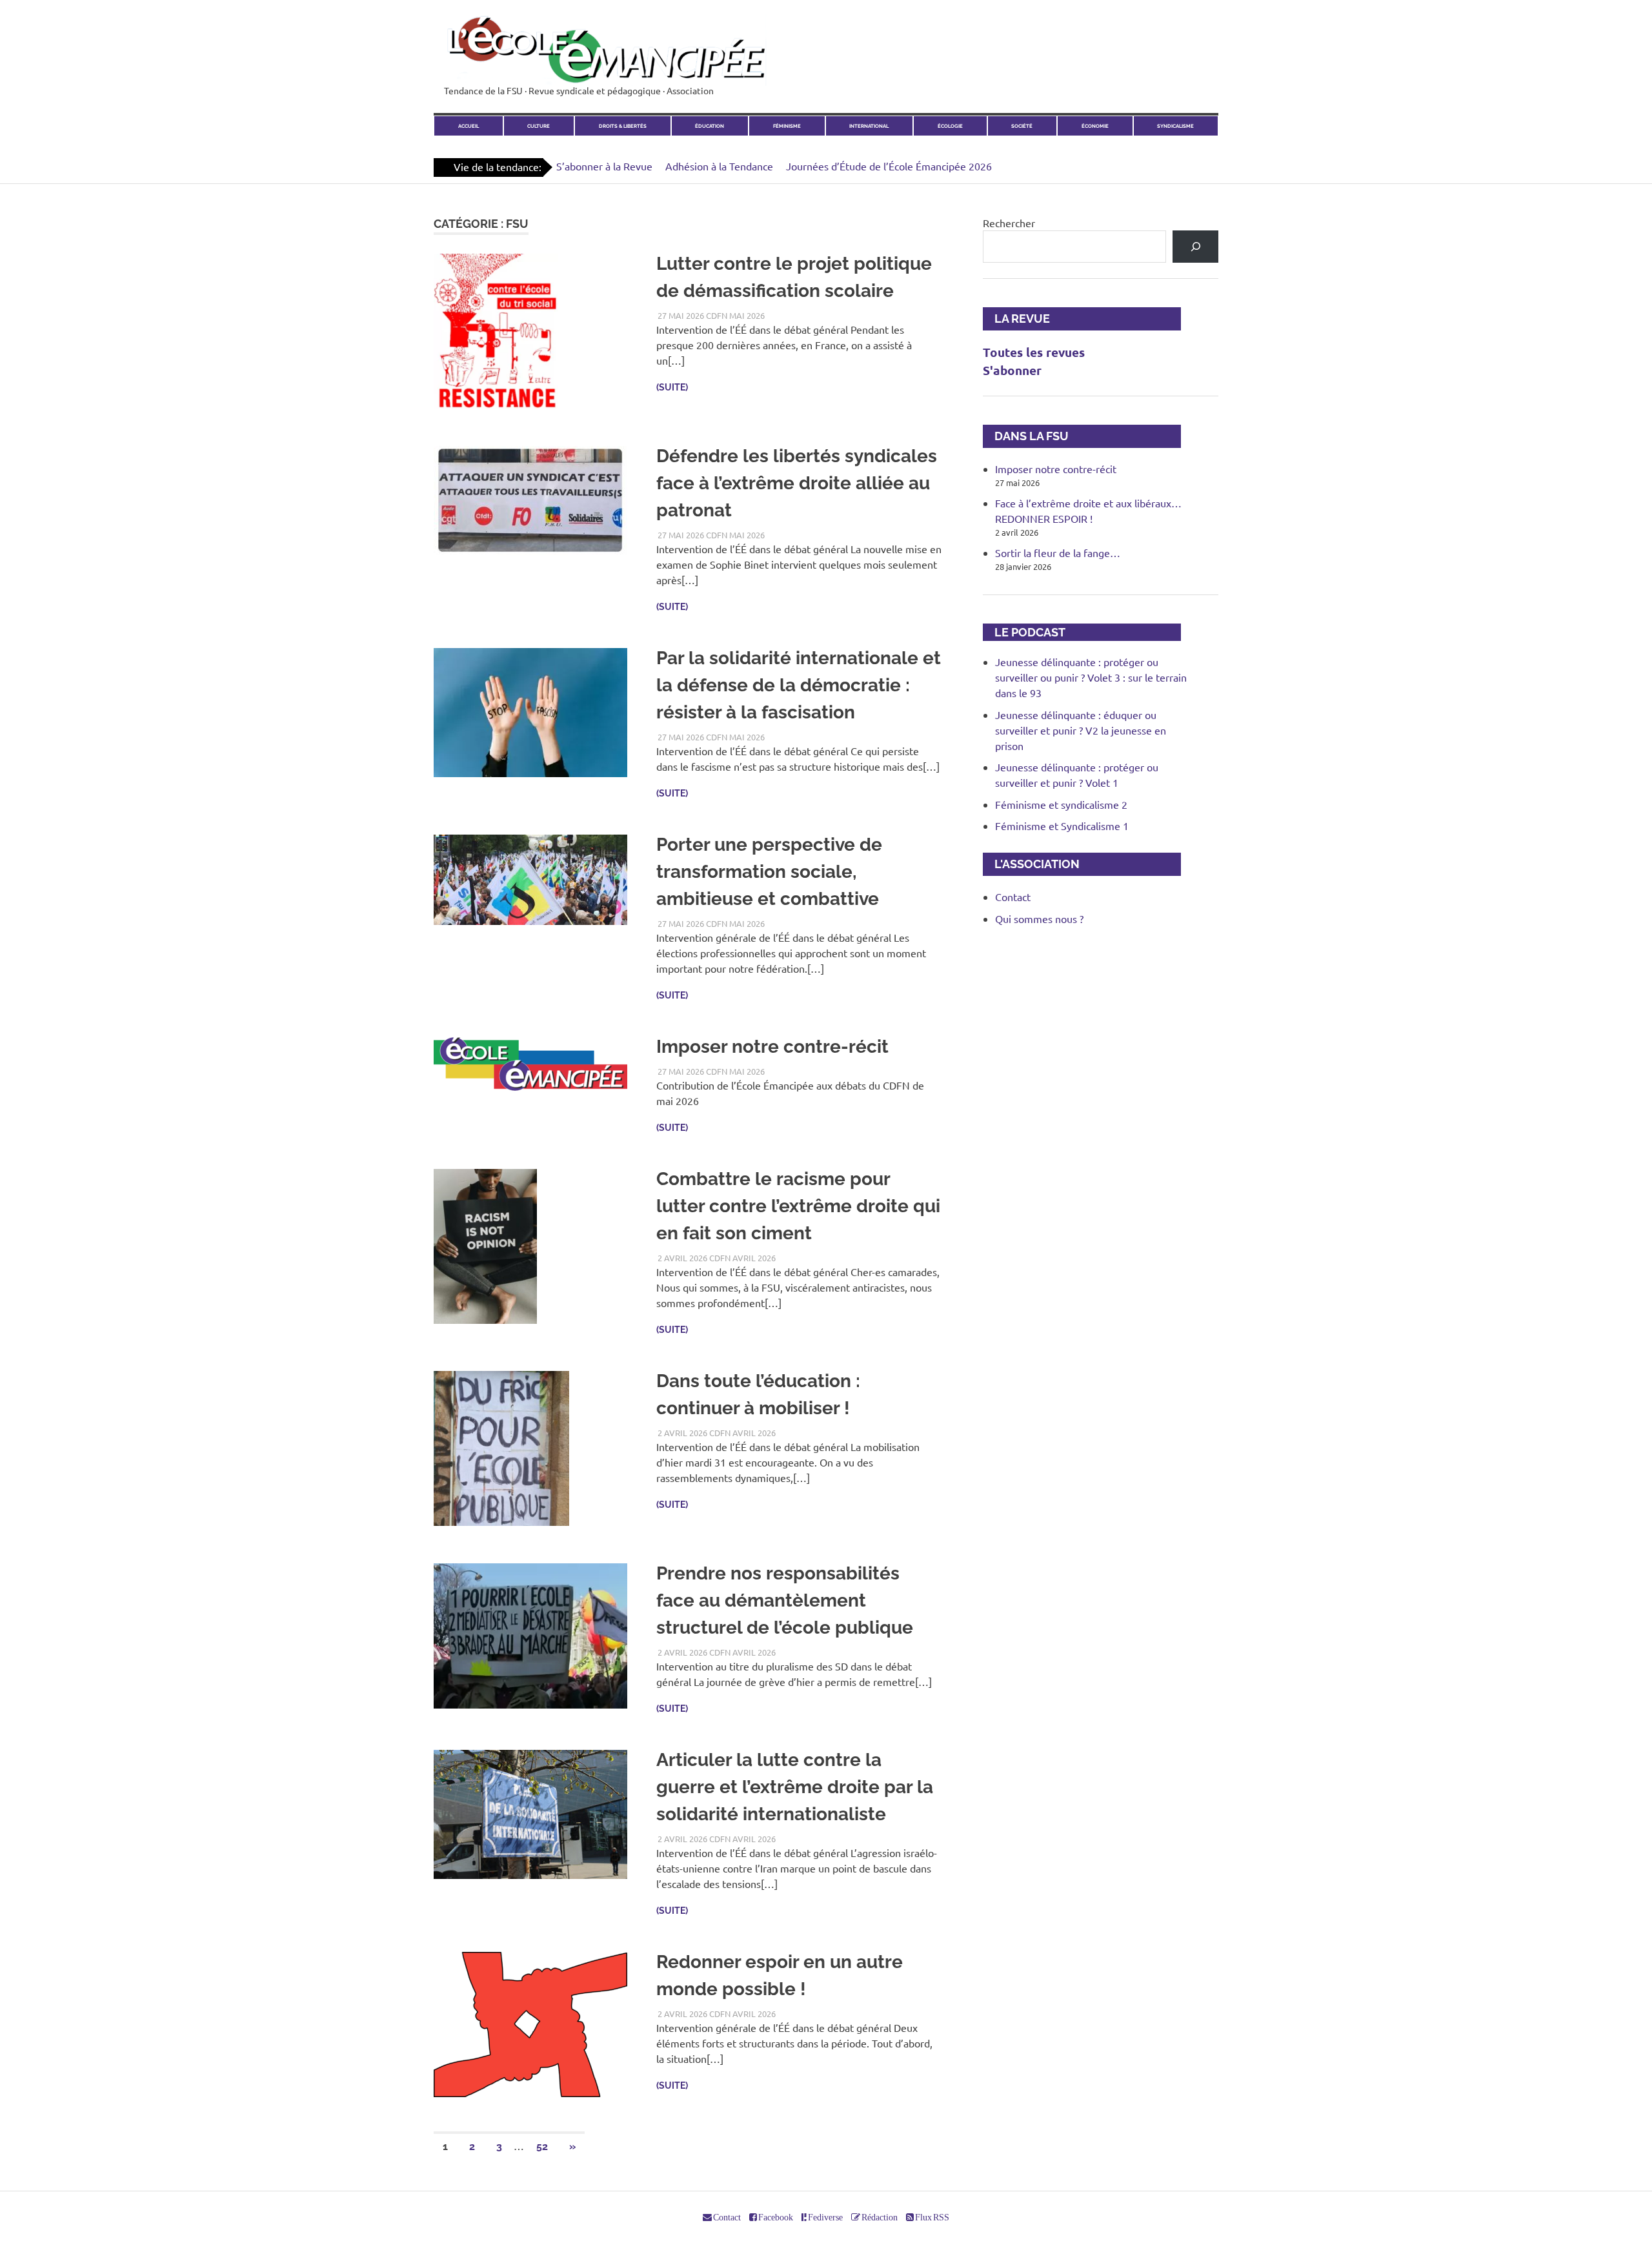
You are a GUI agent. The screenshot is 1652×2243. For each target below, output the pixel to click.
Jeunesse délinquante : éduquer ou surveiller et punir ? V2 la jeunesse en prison (1081, 730)
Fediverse (825, 2217)
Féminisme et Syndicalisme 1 (1062, 826)
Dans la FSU (1026, 436)
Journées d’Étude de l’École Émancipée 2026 (889, 166)
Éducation (710, 126)
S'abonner (1012, 370)
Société (1022, 126)
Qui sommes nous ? (1039, 919)
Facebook (775, 2217)
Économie (1095, 126)
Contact (1013, 897)
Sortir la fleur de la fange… (1058, 553)
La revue (1016, 319)
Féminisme (787, 126)
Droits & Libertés (623, 126)
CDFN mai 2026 (735, 315)
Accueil (468, 126)
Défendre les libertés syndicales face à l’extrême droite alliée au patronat (797, 483)
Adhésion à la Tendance (719, 166)
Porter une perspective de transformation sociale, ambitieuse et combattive (769, 872)
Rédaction (879, 2217)
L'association (1031, 864)
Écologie (950, 126)
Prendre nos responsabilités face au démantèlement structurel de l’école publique (785, 1600)
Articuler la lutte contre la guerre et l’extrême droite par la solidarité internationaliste (795, 1787)
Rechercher (1009, 223)
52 (542, 2147)
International (869, 126)
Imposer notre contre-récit (772, 1047)
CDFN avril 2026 (742, 1258)
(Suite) (672, 387)
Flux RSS (932, 2217)
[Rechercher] (1195, 246)
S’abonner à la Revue (604, 166)
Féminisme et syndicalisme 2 (1061, 804)
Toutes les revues (1034, 352)
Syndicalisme (1175, 126)
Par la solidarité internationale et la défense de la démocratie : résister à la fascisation (799, 685)
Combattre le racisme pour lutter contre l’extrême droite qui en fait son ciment (798, 1206)
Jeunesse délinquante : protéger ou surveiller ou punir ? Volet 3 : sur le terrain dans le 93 (1091, 677)
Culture (539, 126)
